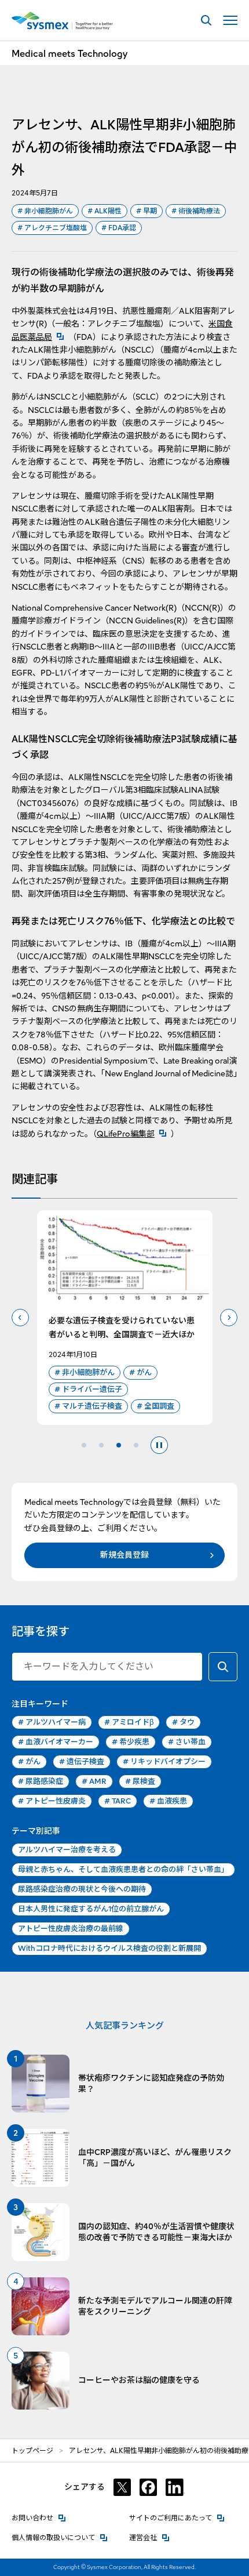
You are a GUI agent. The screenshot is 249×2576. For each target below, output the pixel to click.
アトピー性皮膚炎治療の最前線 (71, 1929)
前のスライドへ (20, 1318)
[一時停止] (159, 1445)
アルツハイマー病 (52, 1722)
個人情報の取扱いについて (60, 2537)
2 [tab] (101, 1445)
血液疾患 (168, 1801)
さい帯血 (187, 1742)
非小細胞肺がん (45, 211)
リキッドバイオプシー (164, 1762)
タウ (183, 1722)
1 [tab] (84, 1445)
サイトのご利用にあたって (177, 2518)
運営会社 (149, 2537)
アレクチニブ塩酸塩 (52, 228)
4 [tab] (136, 1445)
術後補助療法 (196, 211)
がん (140, 1372)
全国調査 (155, 1406)
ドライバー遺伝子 (88, 1389)
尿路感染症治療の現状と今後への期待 (82, 1889)
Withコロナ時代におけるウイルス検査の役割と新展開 (109, 1948)
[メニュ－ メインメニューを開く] (230, 21)
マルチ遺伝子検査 (88, 1406)
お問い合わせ (39, 2518)
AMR (94, 1781)
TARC (118, 1801)
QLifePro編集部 (134, 1134)
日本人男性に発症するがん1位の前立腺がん (91, 1909)
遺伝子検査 (82, 1762)
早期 (147, 211)
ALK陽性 (105, 211)
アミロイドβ (129, 1722)
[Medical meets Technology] (62, 21)
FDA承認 (119, 228)
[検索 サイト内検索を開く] (206, 21)
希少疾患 (131, 1742)
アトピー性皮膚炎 (52, 1801)
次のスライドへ (229, 1318)
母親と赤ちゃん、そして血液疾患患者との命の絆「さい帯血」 (123, 1869)
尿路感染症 (41, 1781)
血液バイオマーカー (56, 1742)
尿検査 (140, 1781)
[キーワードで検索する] (223, 1667)
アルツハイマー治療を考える (67, 1850)
